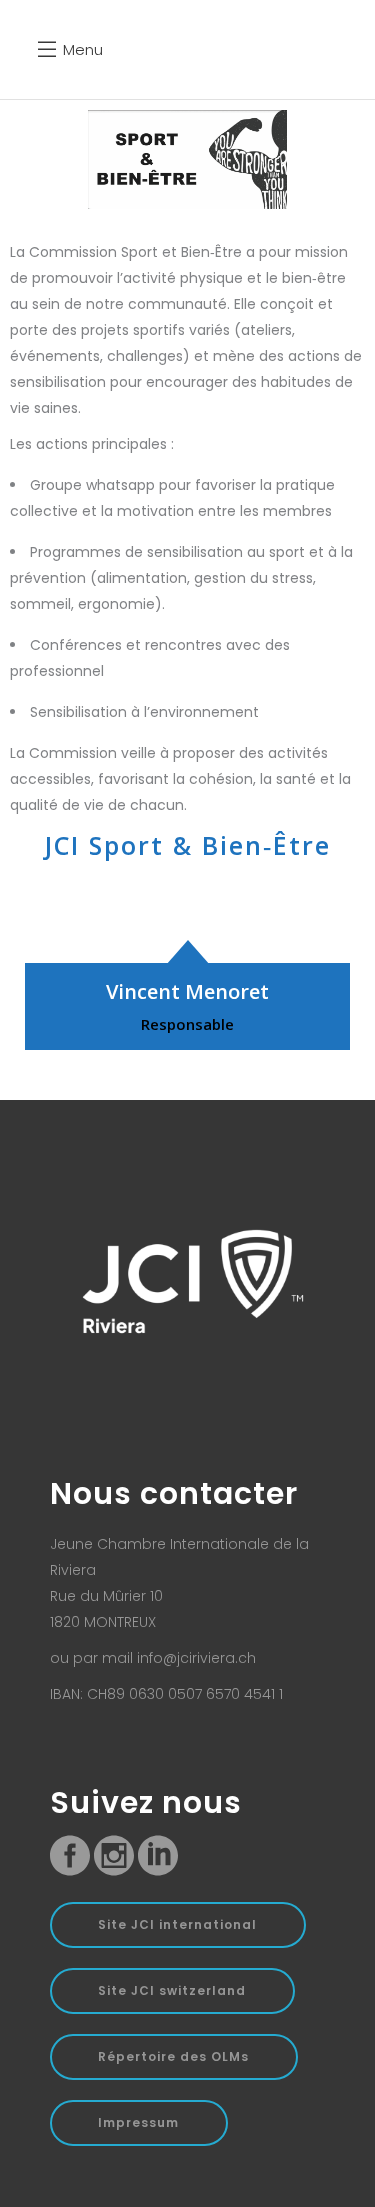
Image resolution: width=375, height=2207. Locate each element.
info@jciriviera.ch (196, 1658)
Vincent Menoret (187, 991)
